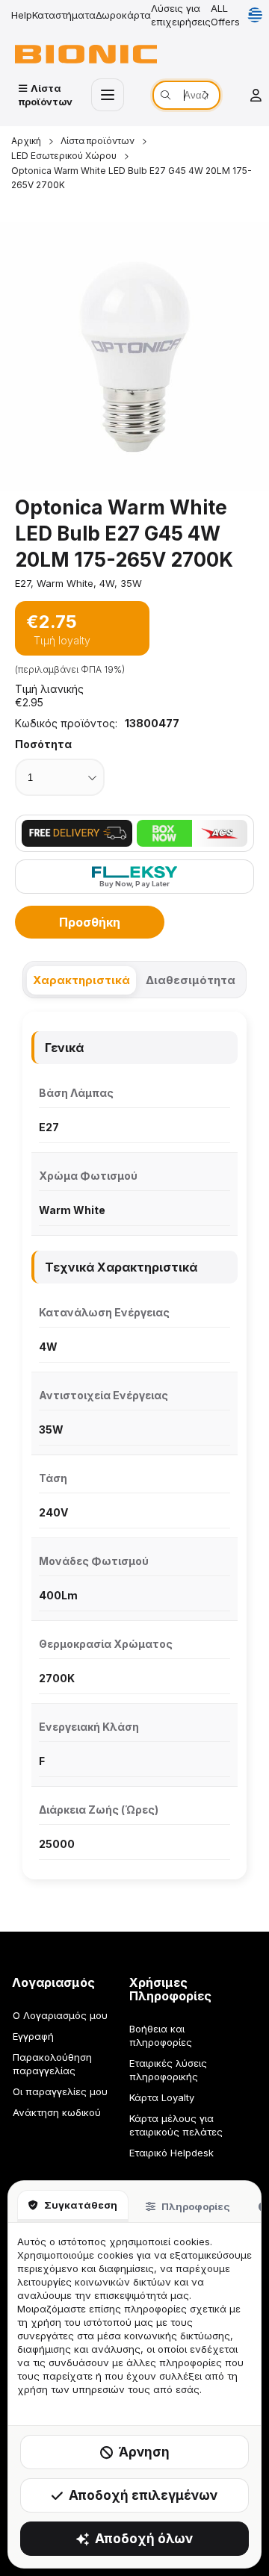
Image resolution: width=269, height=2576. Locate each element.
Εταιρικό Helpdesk (171, 2153)
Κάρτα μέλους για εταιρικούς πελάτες (176, 2125)
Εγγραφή (33, 2036)
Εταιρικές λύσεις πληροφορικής (168, 2070)
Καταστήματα (64, 15)
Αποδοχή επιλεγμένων (143, 2495)
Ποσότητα (43, 744)
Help (22, 15)
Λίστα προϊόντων (98, 141)
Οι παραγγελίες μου (60, 2091)
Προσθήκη (90, 922)
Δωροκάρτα (123, 15)
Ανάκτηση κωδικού (57, 2112)
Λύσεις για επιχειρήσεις (181, 15)
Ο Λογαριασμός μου (60, 2015)
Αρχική (26, 141)
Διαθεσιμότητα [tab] (191, 980)
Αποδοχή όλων (144, 2539)
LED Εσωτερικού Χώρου (64, 156)
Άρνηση (144, 2452)
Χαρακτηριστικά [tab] (81, 980)
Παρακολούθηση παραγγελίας (52, 2064)
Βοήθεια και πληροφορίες (161, 2035)
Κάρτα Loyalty (162, 2097)
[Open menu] (108, 95)
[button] (134, 356)
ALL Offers (225, 15)
